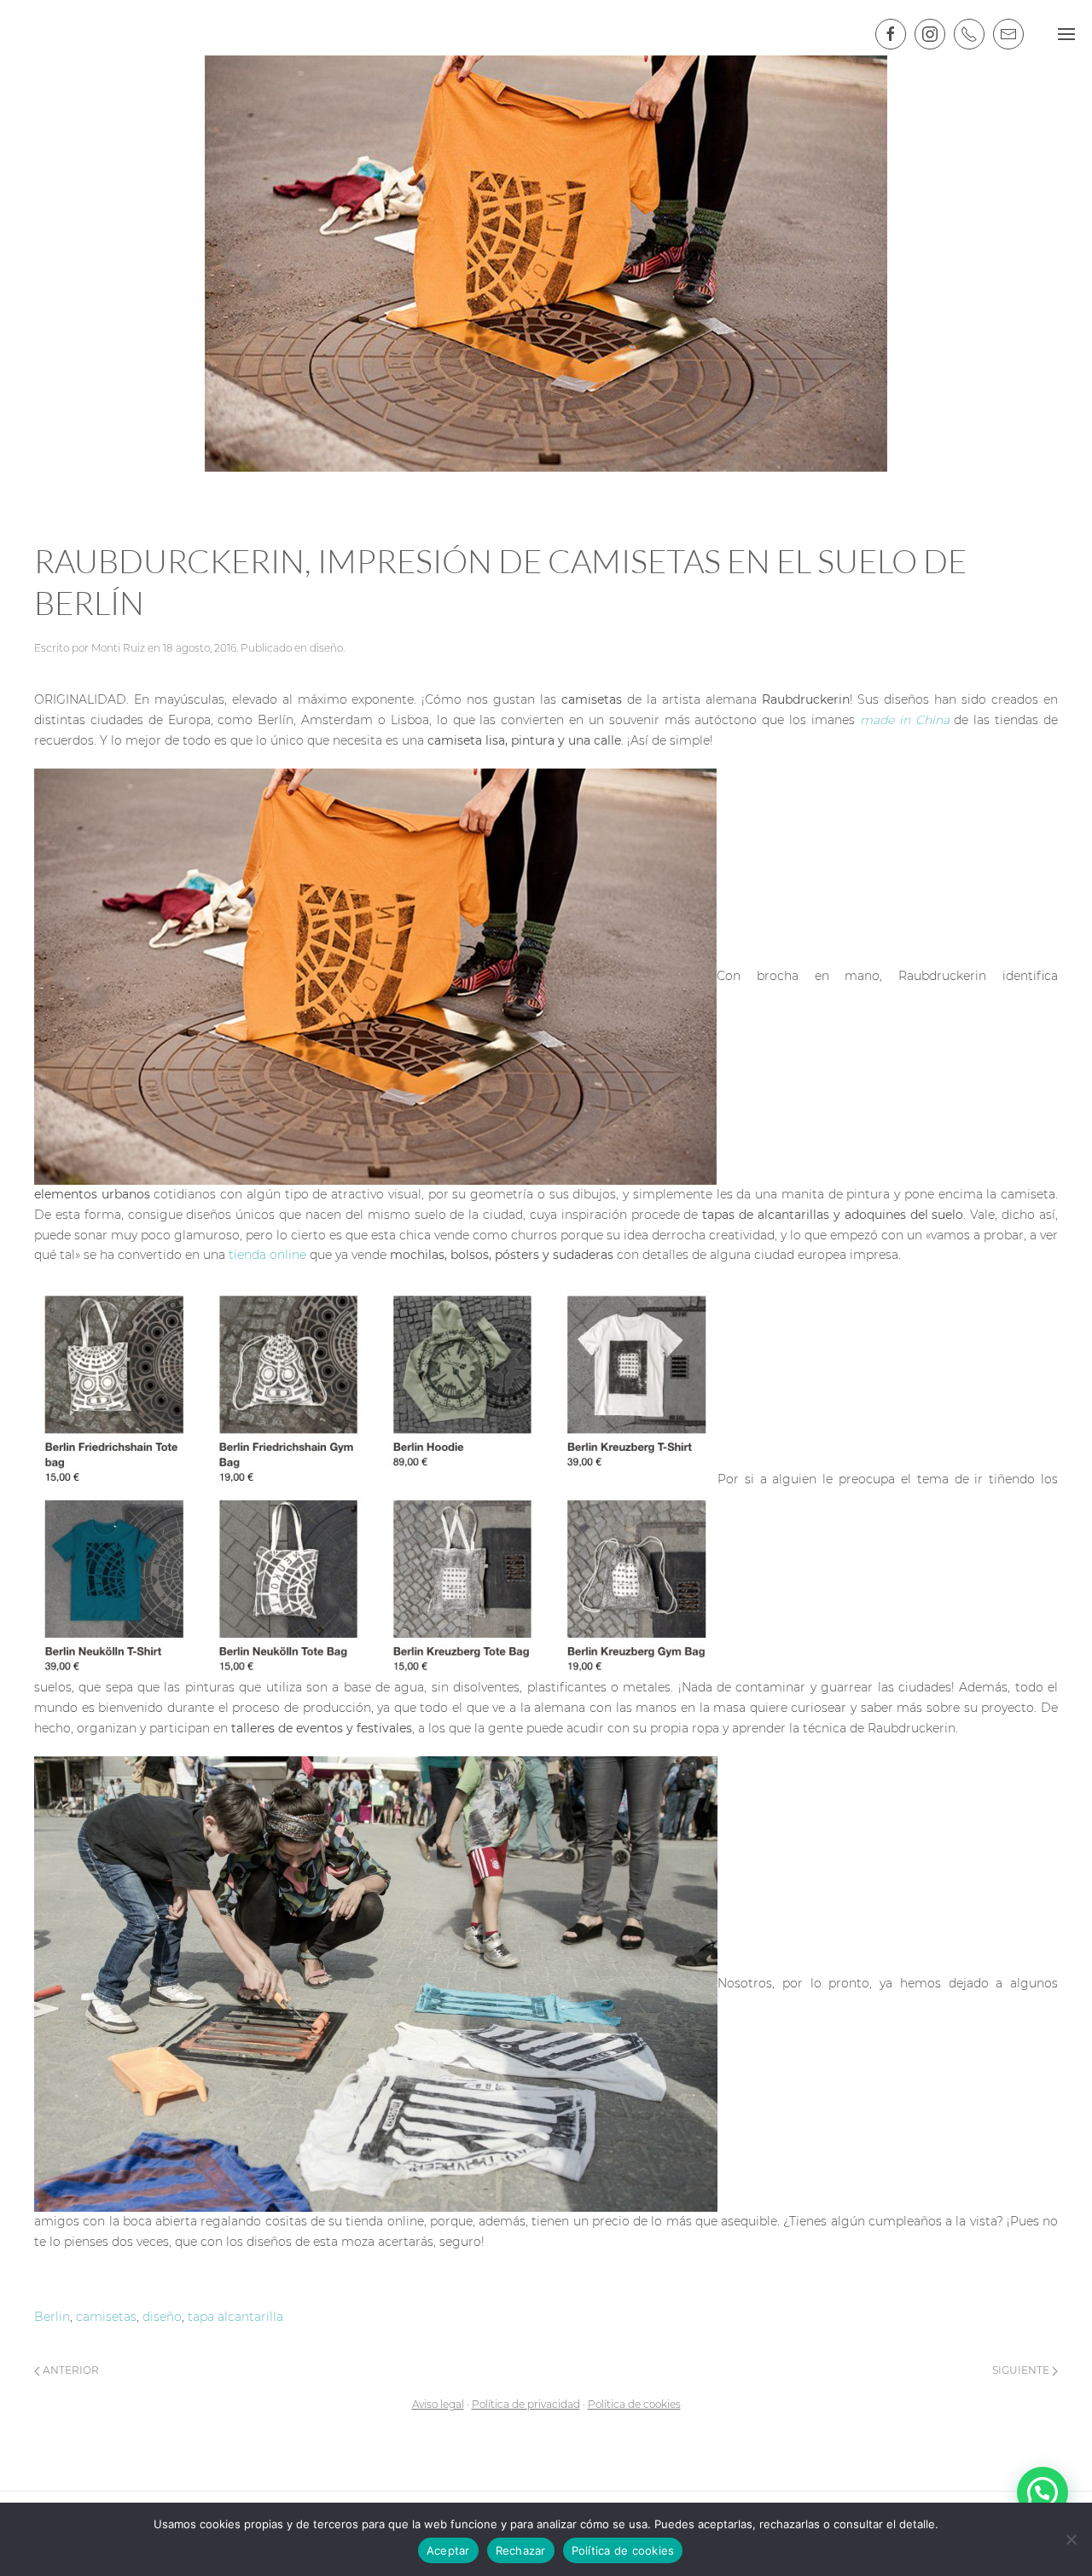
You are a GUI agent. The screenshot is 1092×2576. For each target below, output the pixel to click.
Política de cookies (634, 2404)
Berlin (52, 2317)
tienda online (269, 1255)
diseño (326, 648)
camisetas (106, 2317)
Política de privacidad (526, 2404)
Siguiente (1022, 2370)
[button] (1043, 2492)
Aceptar (448, 2550)
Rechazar (521, 2550)
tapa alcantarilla (235, 2317)
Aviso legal (438, 2404)
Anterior (70, 2370)
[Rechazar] (1071, 2539)
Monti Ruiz (118, 648)
